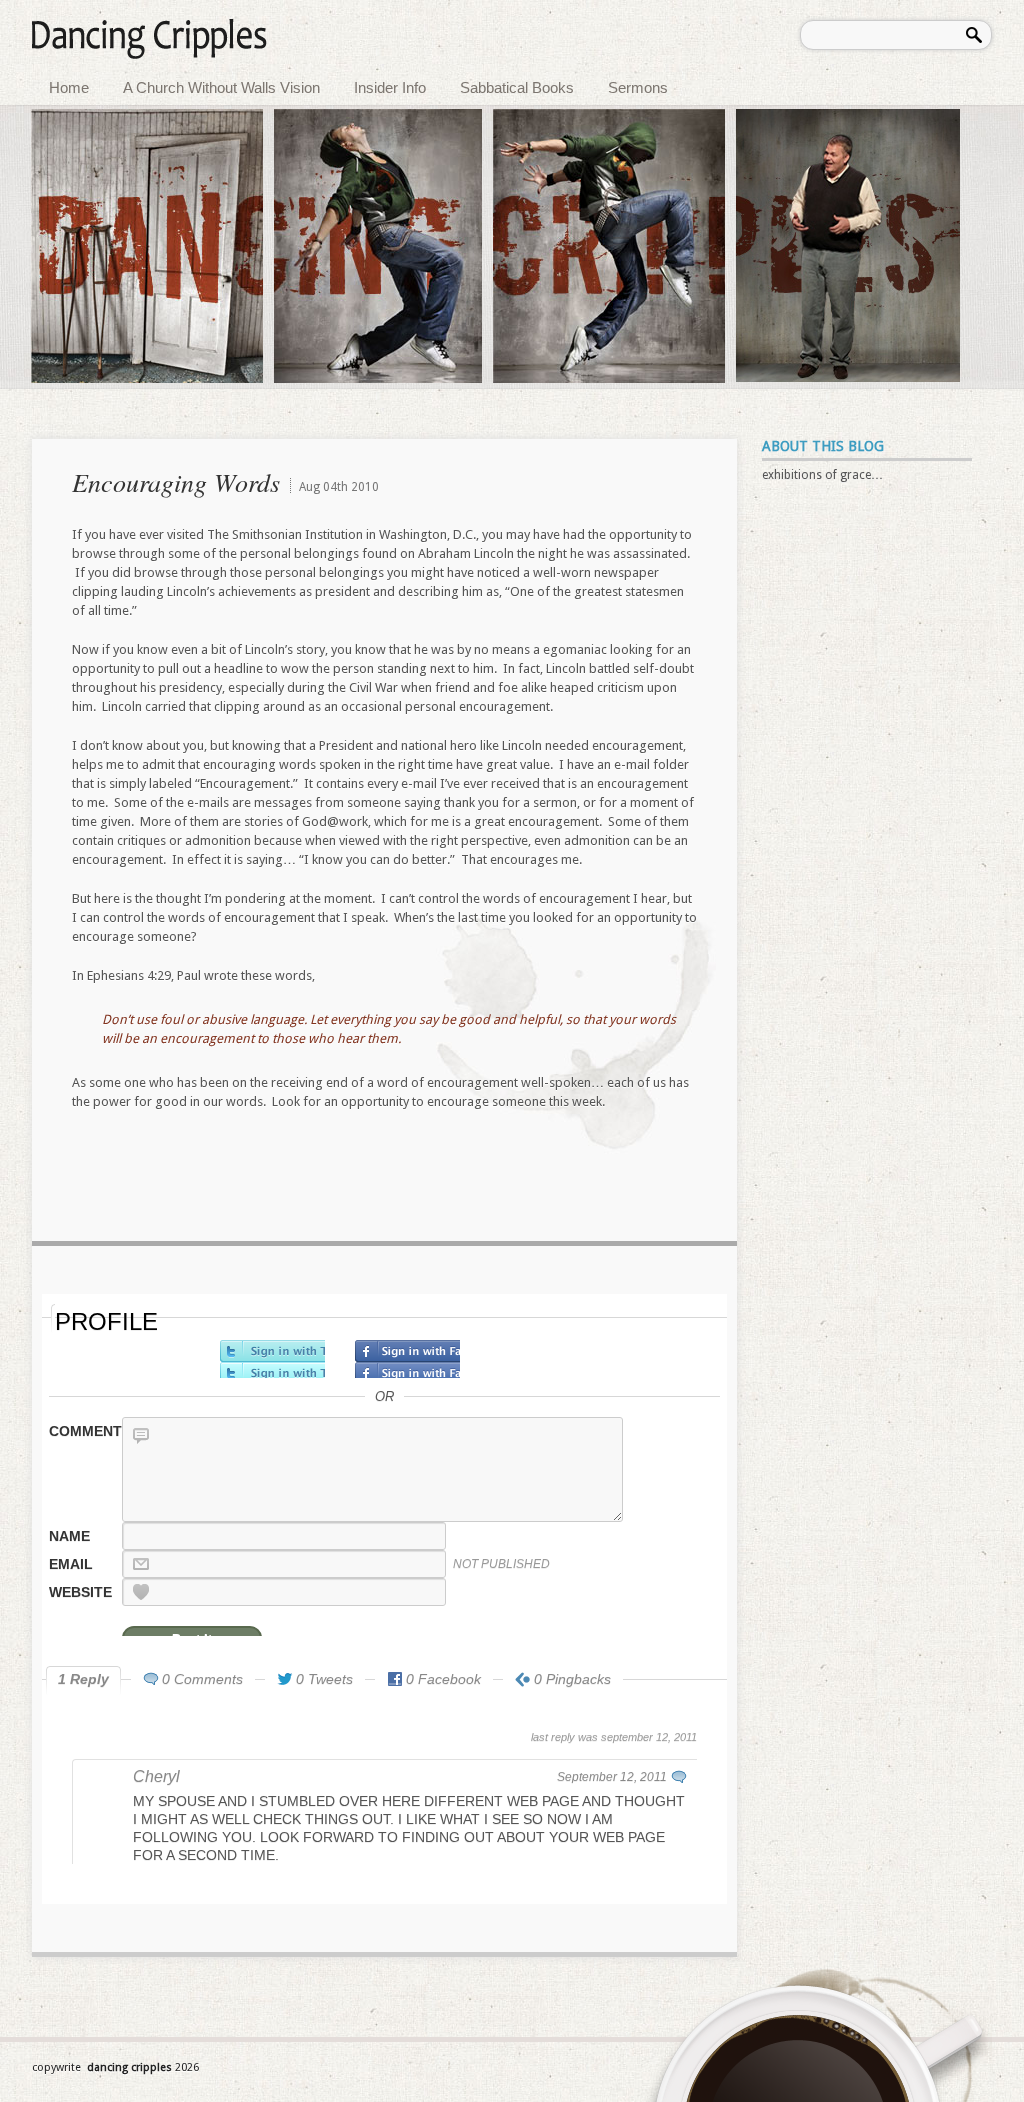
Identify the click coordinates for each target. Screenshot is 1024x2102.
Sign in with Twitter (272, 1359)
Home (69, 87)
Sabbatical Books (517, 87)
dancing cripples (131, 2067)
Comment (84, 1431)
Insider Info (390, 87)
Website (80, 1592)
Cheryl (156, 1776)
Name (69, 1536)
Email (71, 1564)
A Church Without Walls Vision (221, 87)
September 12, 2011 (612, 1777)
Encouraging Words (176, 481)
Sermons (638, 87)
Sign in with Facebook (407, 1359)
